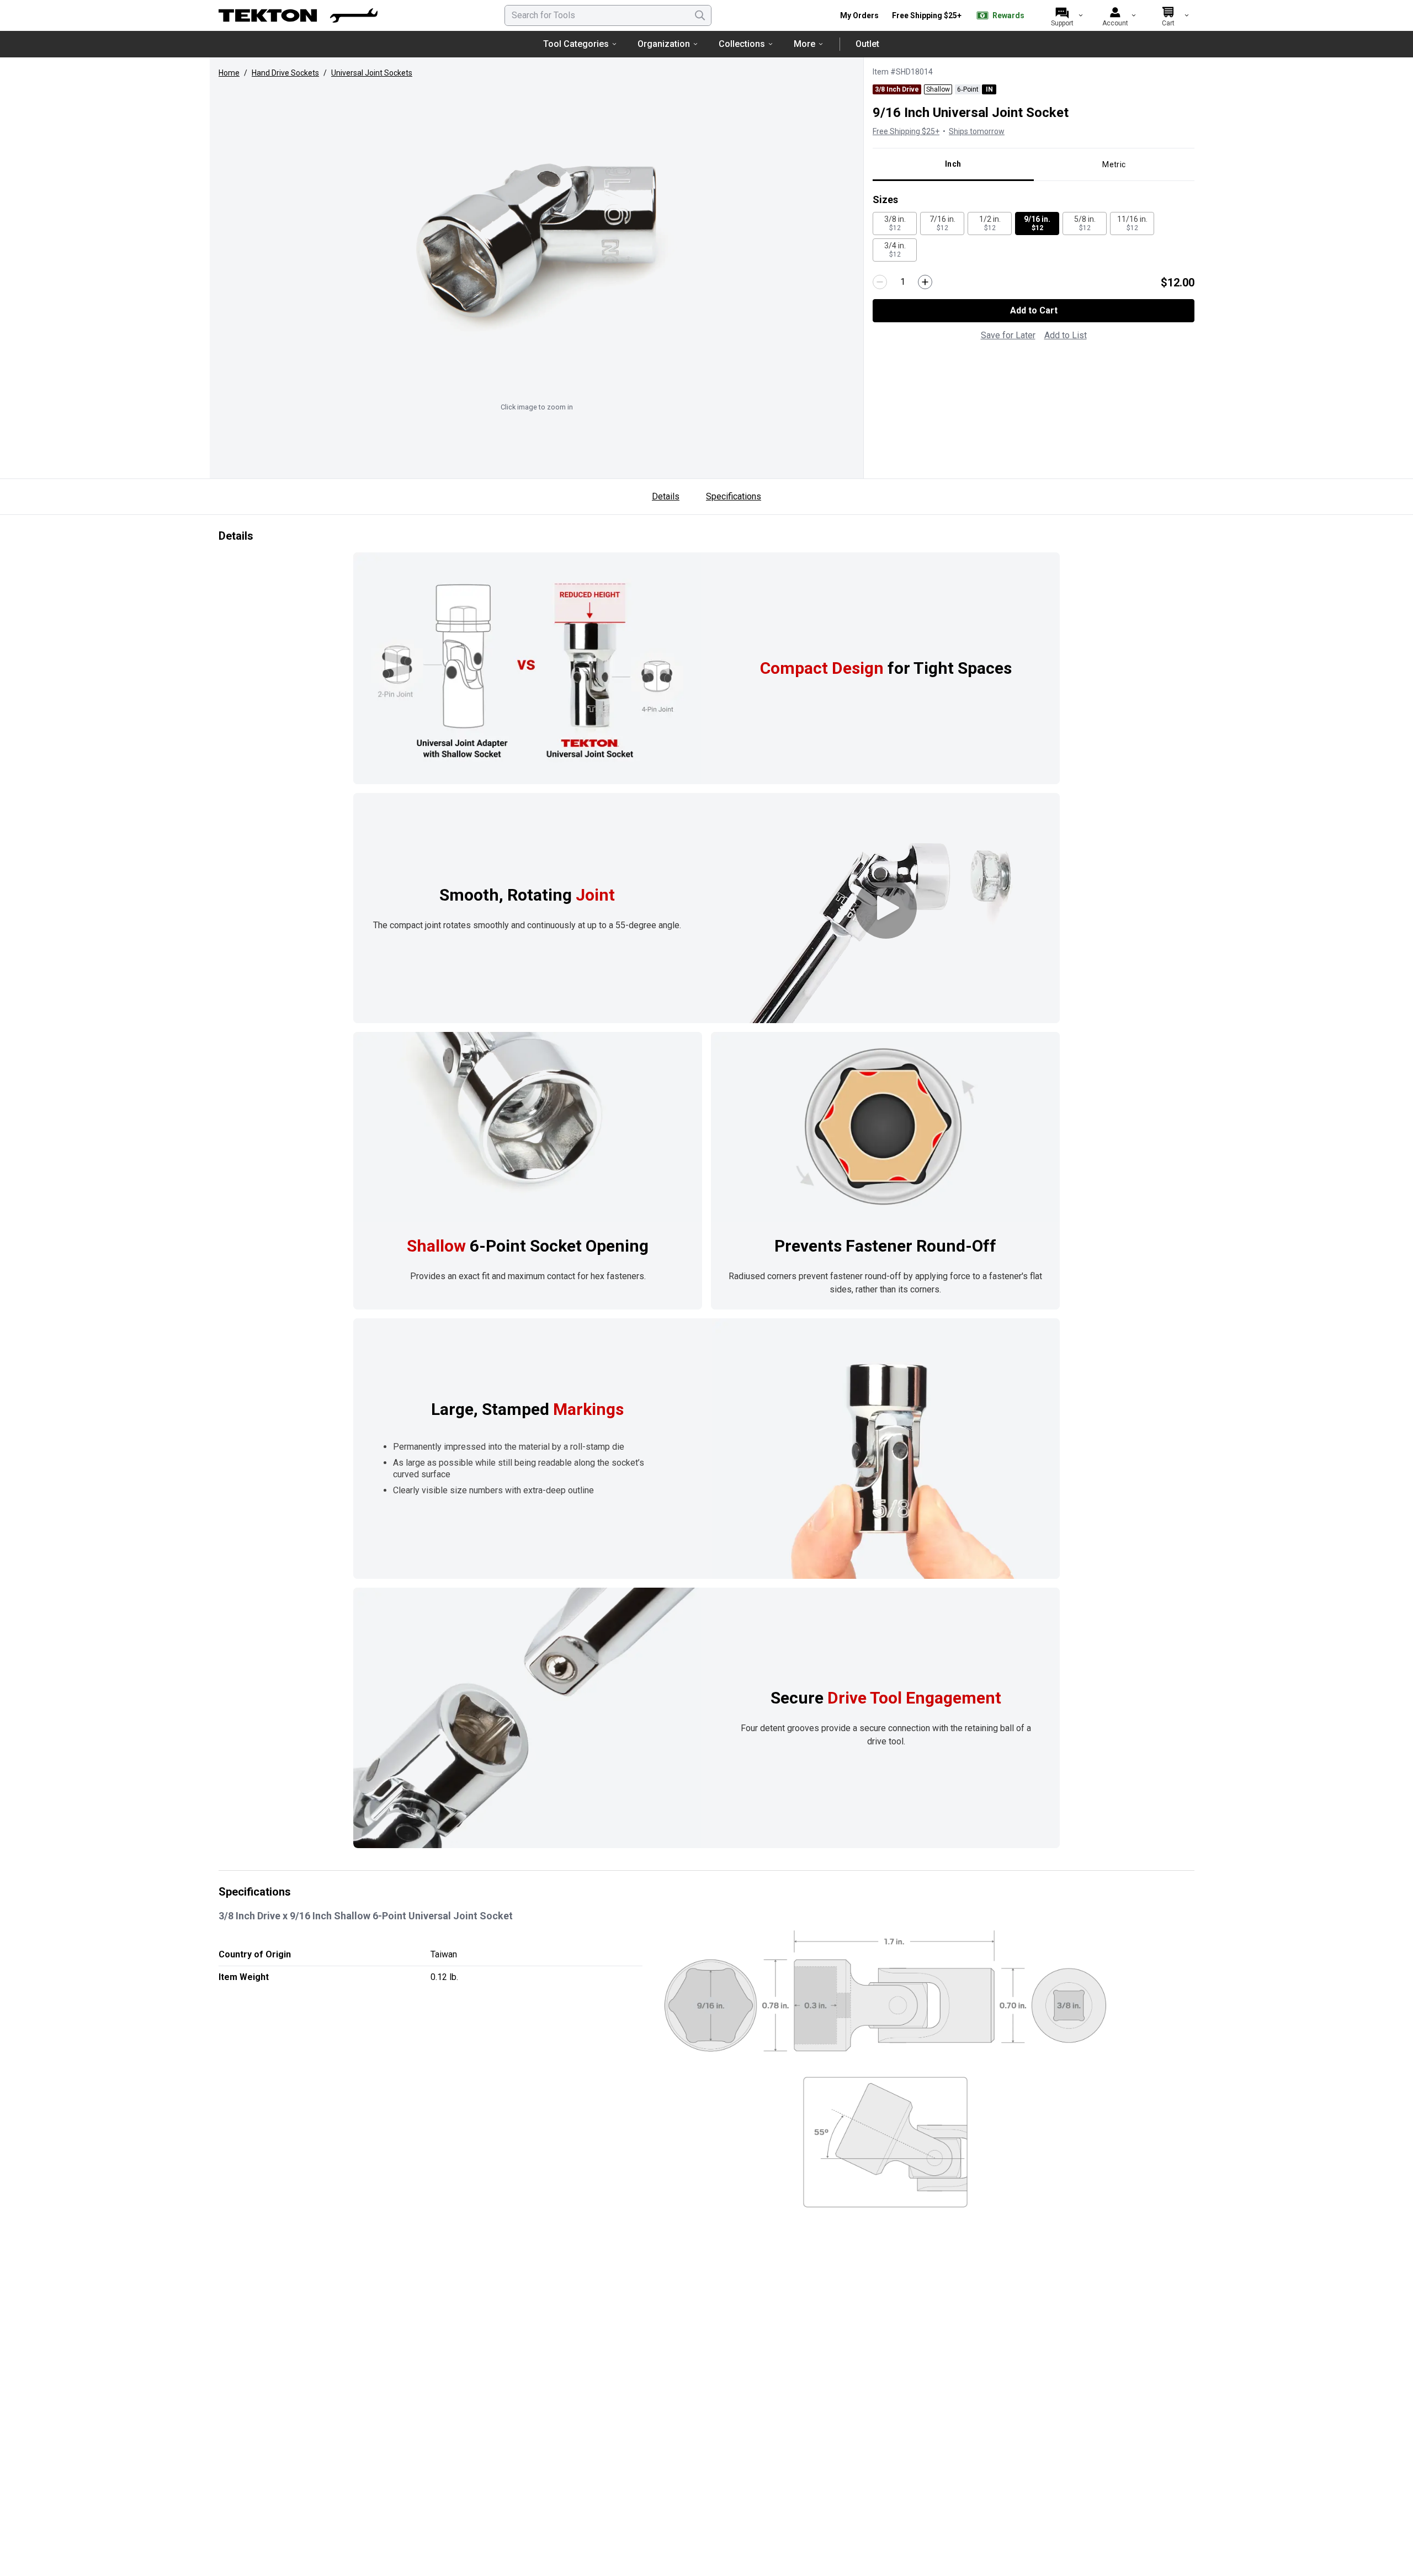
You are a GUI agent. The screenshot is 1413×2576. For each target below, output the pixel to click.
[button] (536, 241)
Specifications (734, 496)
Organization (664, 44)
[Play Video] (886, 908)
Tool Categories (576, 44)
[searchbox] (608, 15)
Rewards (1008, 15)
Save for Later (1008, 335)
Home (229, 73)
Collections (742, 44)
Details (666, 496)
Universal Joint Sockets (372, 73)
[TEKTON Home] (298, 15)
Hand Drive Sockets (285, 73)
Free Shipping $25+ (927, 15)
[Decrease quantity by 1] (880, 282)
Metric (1114, 164)
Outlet (867, 44)
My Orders (859, 15)
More (804, 44)
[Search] (700, 15)
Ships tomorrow (977, 131)
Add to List (1066, 335)
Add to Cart (1034, 310)
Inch (953, 164)
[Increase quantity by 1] (925, 282)
